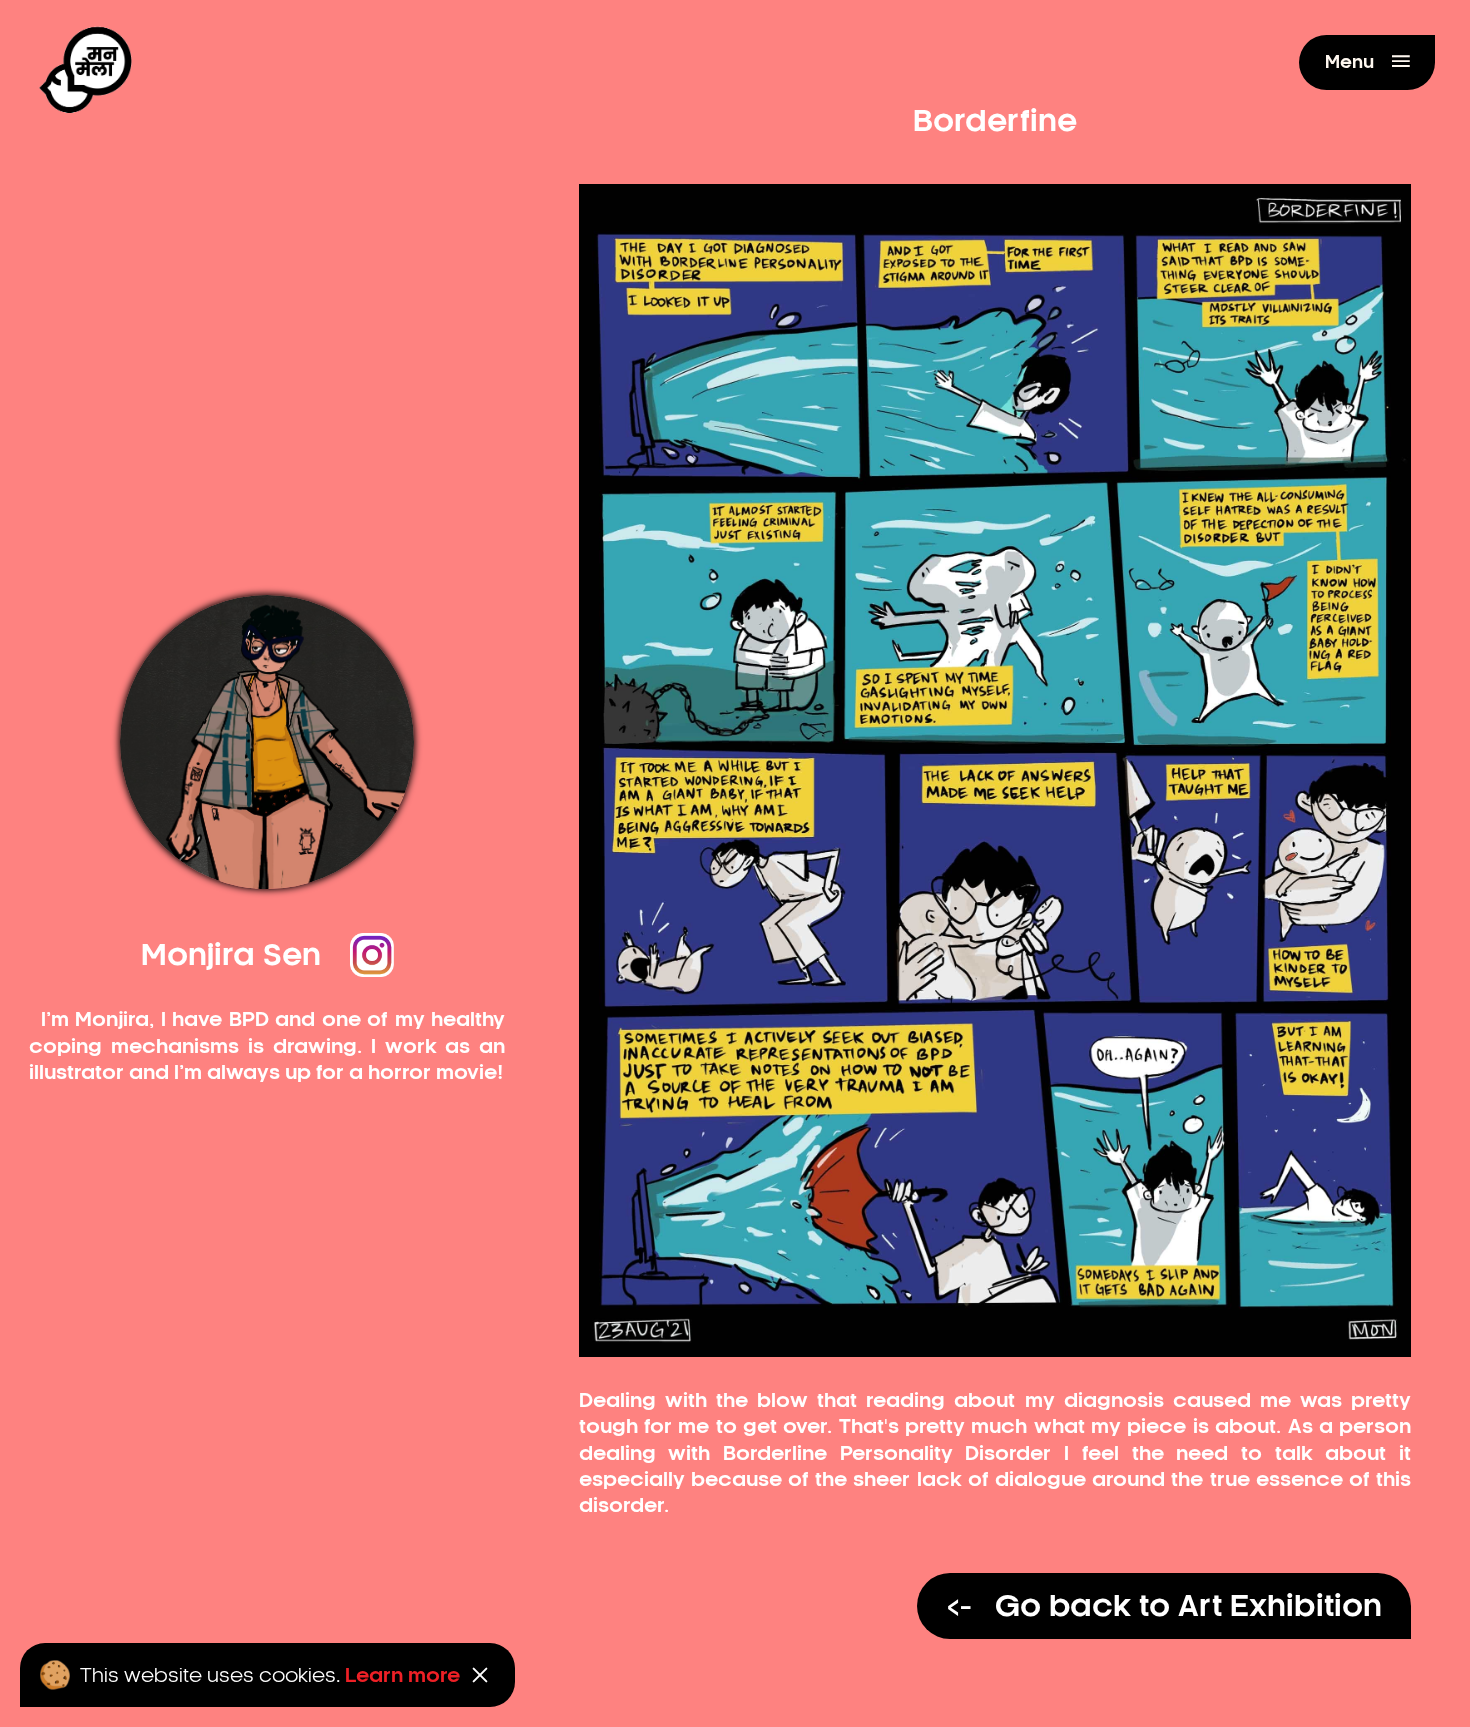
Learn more (402, 1675)
